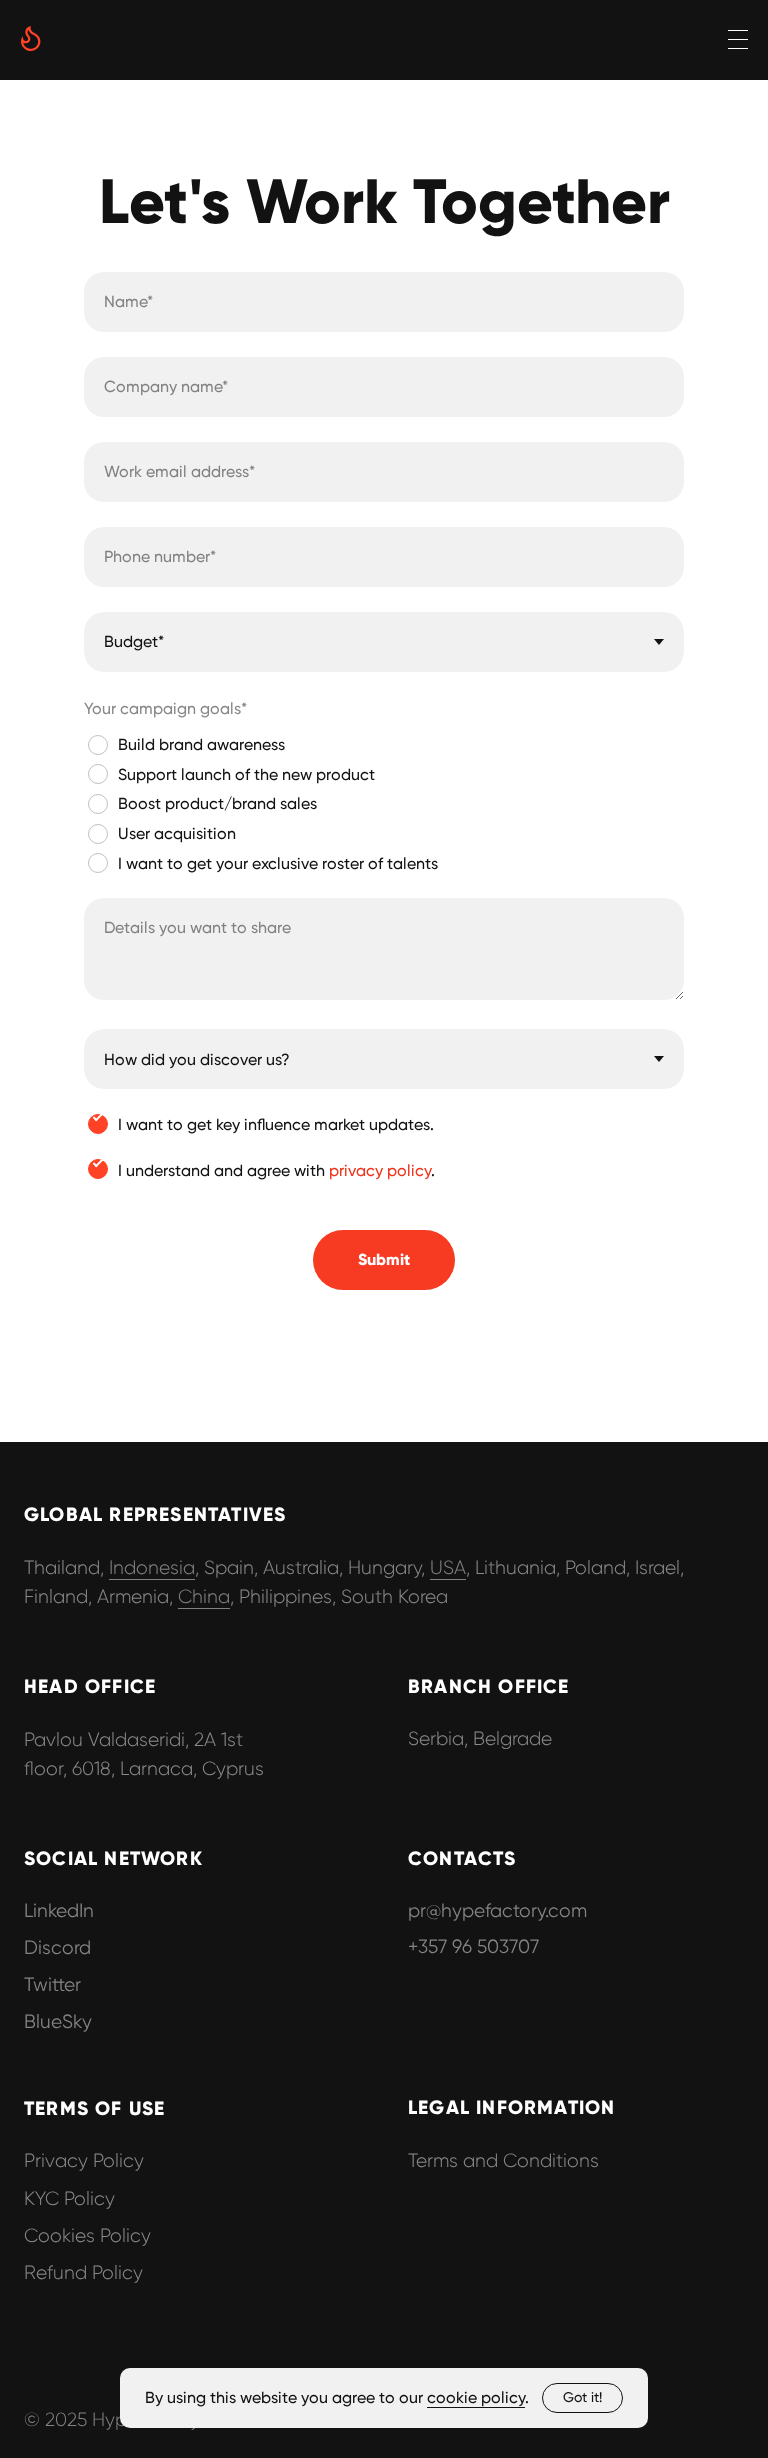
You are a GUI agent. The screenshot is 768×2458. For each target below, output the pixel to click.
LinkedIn (59, 1910)
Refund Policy (83, 2272)
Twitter (52, 1984)
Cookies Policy (87, 2235)
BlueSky (58, 2021)
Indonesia (152, 1567)
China (204, 1596)
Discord (57, 1947)
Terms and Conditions (503, 2160)
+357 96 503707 (473, 1946)
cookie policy (476, 2397)
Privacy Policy (84, 2160)
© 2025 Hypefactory (112, 2419)
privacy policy (380, 1170)
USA (448, 1567)
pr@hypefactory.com (497, 1910)
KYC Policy (69, 2198)
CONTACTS (462, 1858)
